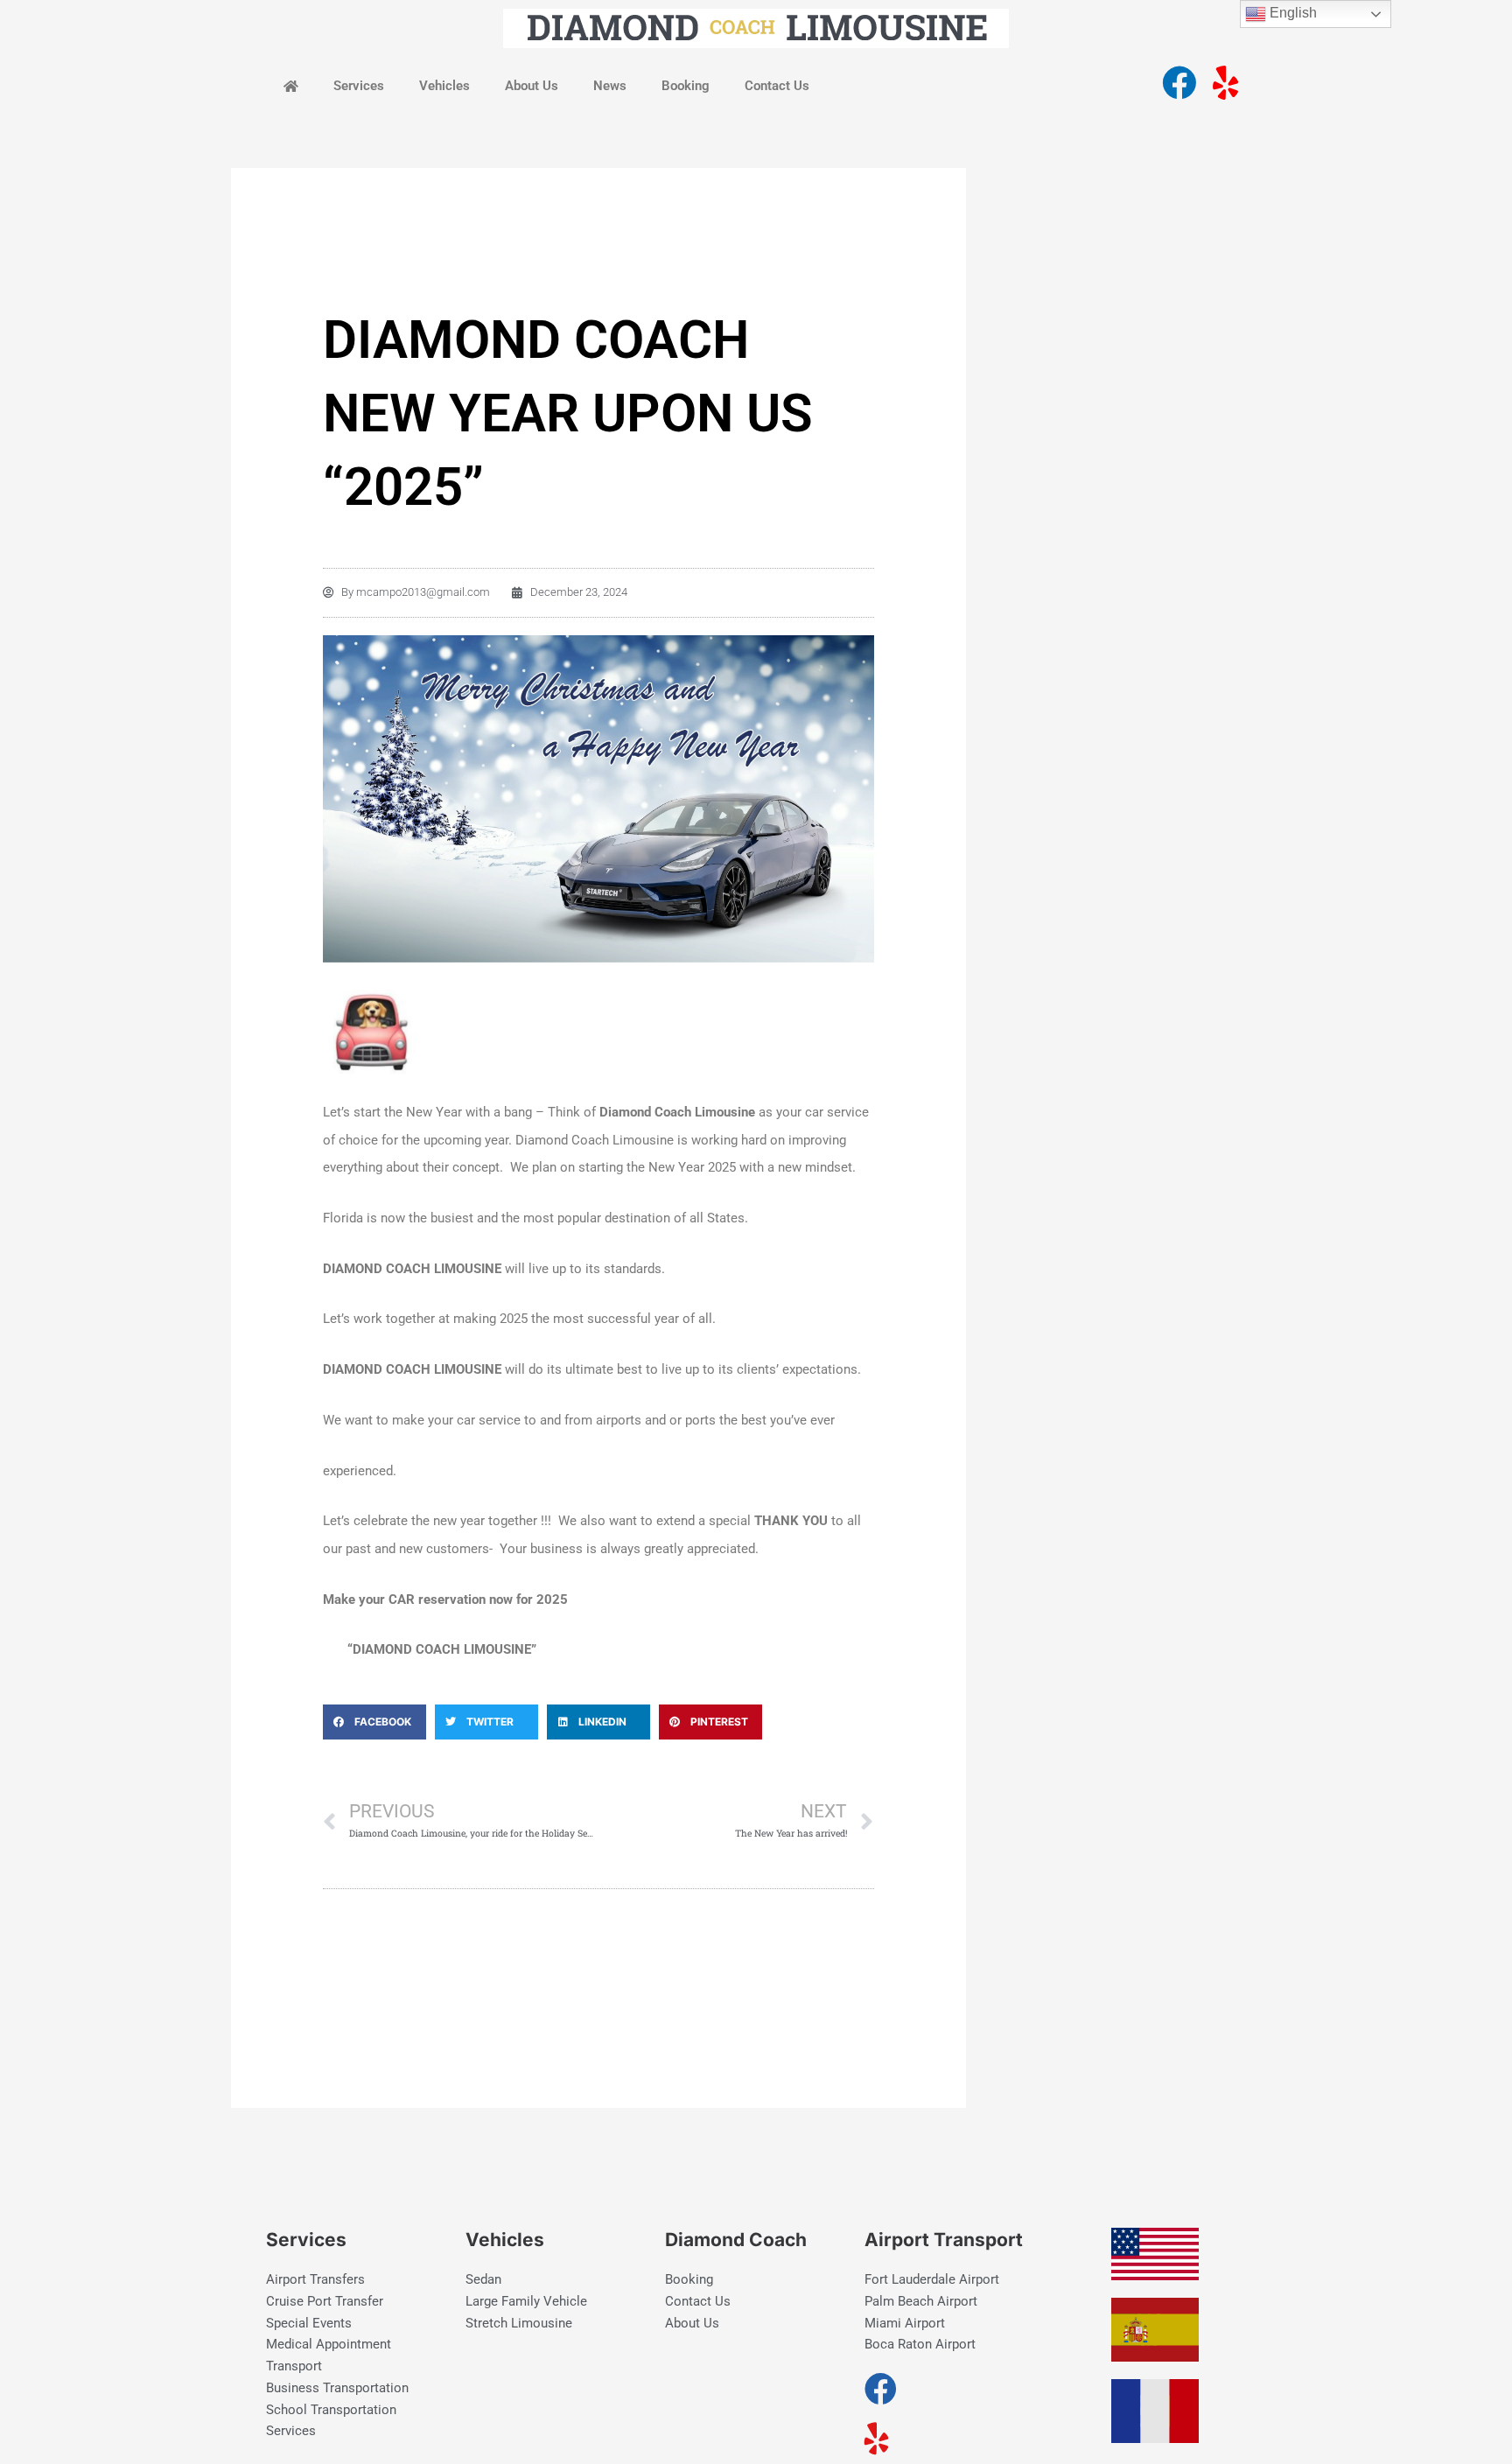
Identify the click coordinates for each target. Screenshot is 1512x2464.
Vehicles (444, 86)
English (1291, 13)
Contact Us (777, 86)
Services (359, 86)
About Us (532, 86)
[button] (374, 1722)
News (610, 86)
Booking (686, 86)
